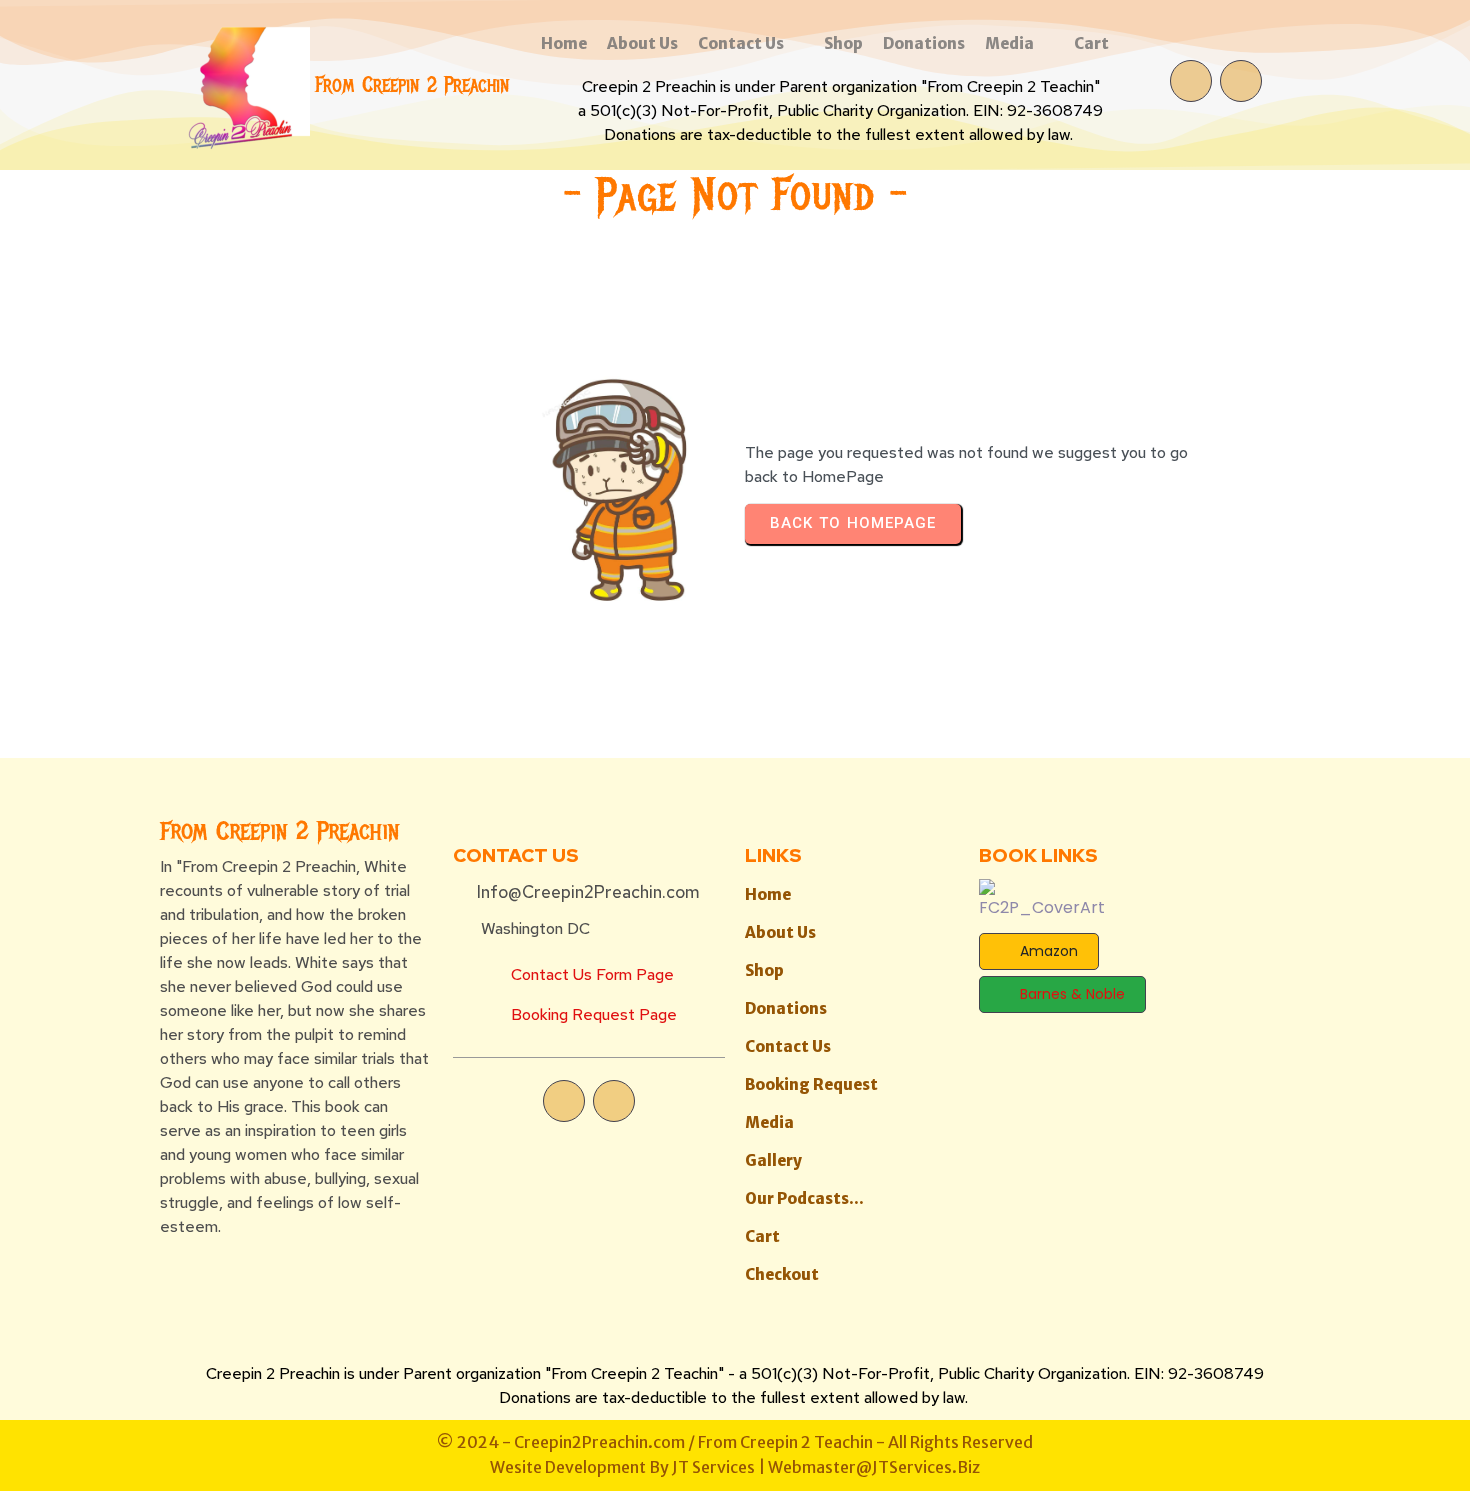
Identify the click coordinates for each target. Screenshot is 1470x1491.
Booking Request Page (594, 1014)
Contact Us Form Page (592, 974)
